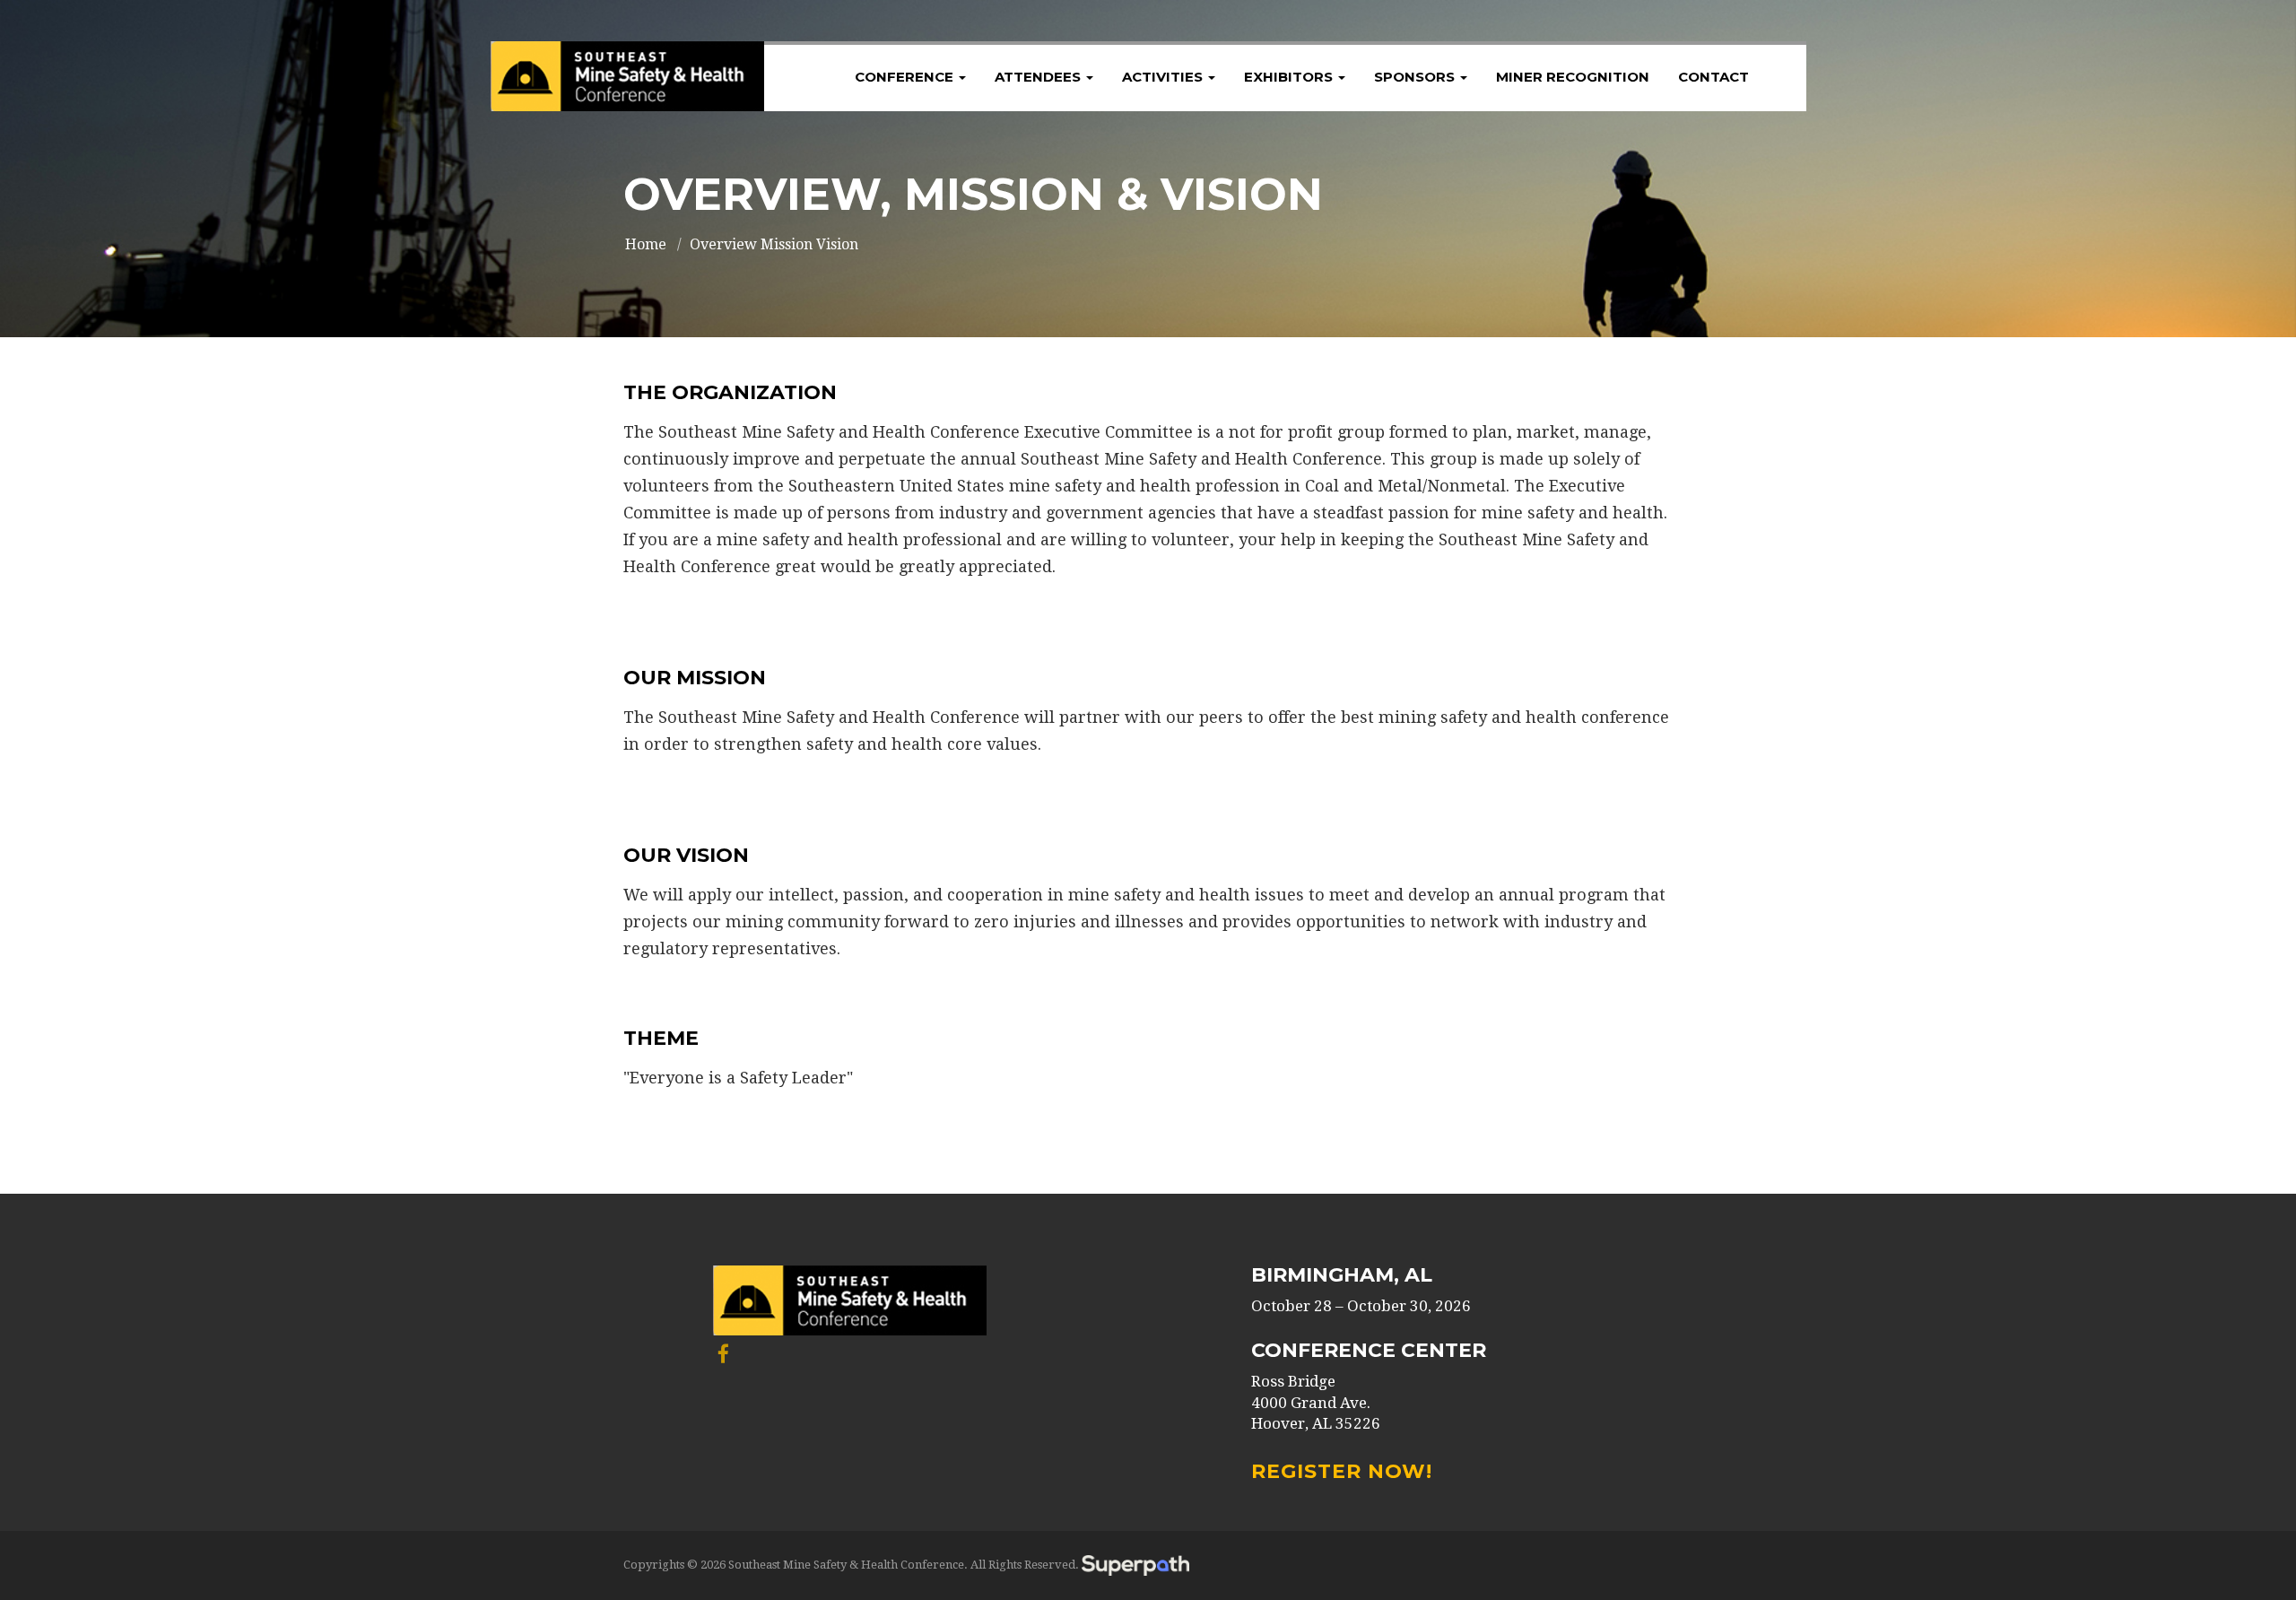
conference (906, 77)
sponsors (1416, 77)
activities (1164, 77)
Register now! (1342, 1471)
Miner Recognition (1573, 77)
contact (1713, 77)
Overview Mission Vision (774, 244)
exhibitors (1290, 77)
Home (646, 244)
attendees (1039, 77)
